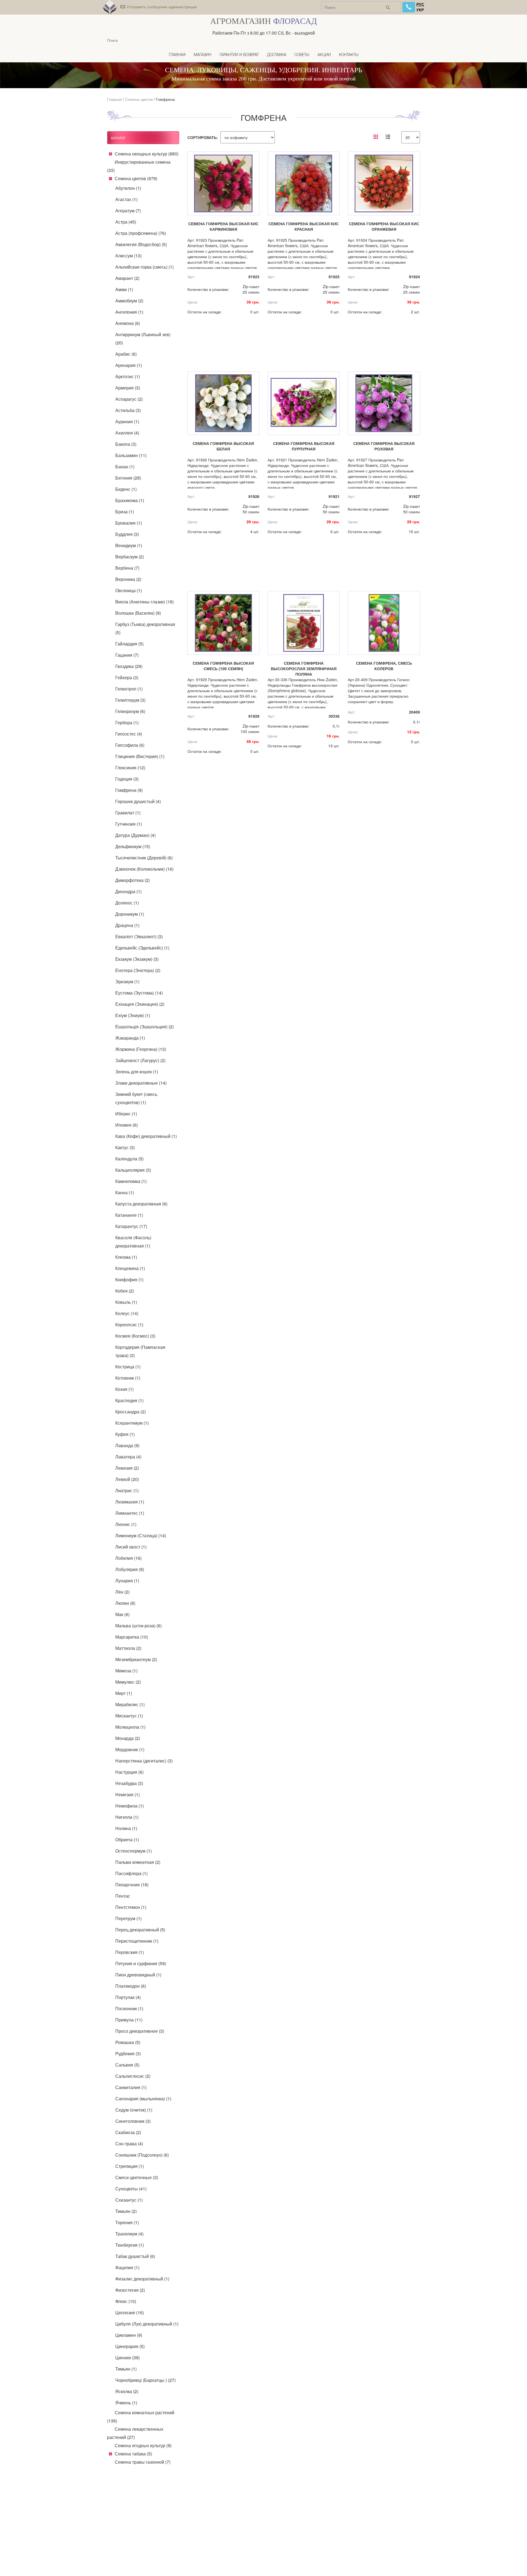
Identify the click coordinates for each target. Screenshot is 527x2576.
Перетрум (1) (128, 1918)
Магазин (203, 55)
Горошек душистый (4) (138, 801)
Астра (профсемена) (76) (141, 233)
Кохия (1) (124, 1389)
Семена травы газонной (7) (143, 2462)
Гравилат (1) (128, 813)
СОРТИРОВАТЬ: (203, 137)
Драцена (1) (127, 925)
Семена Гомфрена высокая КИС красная (304, 226)
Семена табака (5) (133, 2454)
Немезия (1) (127, 1794)
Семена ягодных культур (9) (143, 2445)
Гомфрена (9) (129, 790)
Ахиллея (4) (127, 433)
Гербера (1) (127, 722)
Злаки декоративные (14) (141, 1083)
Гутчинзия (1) (129, 824)
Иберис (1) (126, 1114)
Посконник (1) (129, 2008)
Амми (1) (124, 289)
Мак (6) (122, 1614)
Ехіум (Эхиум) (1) (133, 1015)
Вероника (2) (128, 579)
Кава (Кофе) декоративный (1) (146, 1136)
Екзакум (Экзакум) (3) (137, 959)
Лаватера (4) (128, 1457)
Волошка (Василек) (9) (138, 613)
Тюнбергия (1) (130, 2245)
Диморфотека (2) (133, 880)
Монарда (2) (128, 1738)
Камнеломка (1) (131, 1181)
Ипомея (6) (127, 1125)
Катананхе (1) (129, 1215)
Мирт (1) (124, 1693)
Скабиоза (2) (128, 2132)
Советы (302, 55)
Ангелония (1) (129, 312)
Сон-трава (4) (129, 2144)
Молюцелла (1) (130, 1727)
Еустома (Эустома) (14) (139, 993)
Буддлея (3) (127, 534)
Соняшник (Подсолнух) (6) (142, 2155)
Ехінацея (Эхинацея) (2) (140, 1004)
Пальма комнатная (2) (138, 1862)
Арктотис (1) (128, 376)
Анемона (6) (128, 323)
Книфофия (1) (129, 1279)
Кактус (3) (125, 1147)
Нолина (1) (126, 1828)
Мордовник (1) (130, 1749)
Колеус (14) (127, 1313)
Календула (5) (129, 1159)
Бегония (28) (128, 478)
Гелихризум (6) (130, 711)
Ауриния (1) (127, 421)
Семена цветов (139, 99)
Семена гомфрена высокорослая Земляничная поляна (304, 669)
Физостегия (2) (130, 2290)
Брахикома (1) (130, 500)
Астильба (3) (128, 410)
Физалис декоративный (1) (142, 2279)
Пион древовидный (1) (138, 1975)
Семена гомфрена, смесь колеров (384, 666)
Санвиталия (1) (131, 2087)
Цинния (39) (127, 2358)
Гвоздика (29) (129, 666)
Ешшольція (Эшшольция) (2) (145, 1027)
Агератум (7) (128, 211)
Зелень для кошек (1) (137, 1072)
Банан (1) (125, 467)
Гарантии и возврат (239, 55)
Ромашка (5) (128, 2042)
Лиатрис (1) (127, 1490)
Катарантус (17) (131, 1226)
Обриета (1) (127, 1840)
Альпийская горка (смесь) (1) (145, 267)
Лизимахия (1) (130, 1502)
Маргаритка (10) (132, 1637)
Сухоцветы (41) (131, 2189)
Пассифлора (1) (131, 1873)
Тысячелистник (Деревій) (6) (144, 858)
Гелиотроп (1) (129, 689)
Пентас (123, 1896)
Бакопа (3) (126, 444)
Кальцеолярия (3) (133, 1170)
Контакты (349, 55)
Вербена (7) (127, 568)
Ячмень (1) (126, 2403)
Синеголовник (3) (133, 2121)
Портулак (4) (128, 1997)
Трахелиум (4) (129, 2234)
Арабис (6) (126, 354)
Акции (324, 55)
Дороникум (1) (130, 914)
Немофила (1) (130, 1806)
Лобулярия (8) (130, 1569)
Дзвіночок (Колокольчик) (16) (144, 869)
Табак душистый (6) (135, 2256)
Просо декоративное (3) (140, 2031)
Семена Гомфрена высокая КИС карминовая (223, 226)
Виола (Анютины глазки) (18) (145, 602)
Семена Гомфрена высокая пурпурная (304, 446)
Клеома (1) (126, 1257)
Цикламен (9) (129, 2335)
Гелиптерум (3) (130, 700)
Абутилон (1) (128, 188)
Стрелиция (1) (130, 2166)
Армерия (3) (128, 388)
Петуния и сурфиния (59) (141, 1963)
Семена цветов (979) (136, 178)
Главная (177, 55)
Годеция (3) (127, 779)
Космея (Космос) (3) (135, 1336)
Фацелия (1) (127, 2267)
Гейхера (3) (127, 677)
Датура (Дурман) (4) (135, 835)
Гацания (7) (127, 655)
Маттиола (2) (128, 1648)
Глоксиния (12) (130, 768)
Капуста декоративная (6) (141, 1204)
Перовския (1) (130, 1952)
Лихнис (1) (126, 1524)
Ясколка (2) (127, 2391)
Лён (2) (122, 1592)
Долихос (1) (127, 903)
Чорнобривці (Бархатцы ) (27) (145, 2380)
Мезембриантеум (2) (136, 1659)
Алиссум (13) (128, 256)
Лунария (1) (127, 1581)
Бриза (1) (125, 512)
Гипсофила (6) (130, 745)
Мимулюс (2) (128, 1682)
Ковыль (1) (126, 1302)
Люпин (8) (125, 1603)
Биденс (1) (126, 489)
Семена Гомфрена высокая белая (223, 446)
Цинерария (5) (130, 2346)
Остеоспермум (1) (134, 1851)
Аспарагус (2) (129, 399)
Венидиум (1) (129, 545)
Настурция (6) (129, 1772)
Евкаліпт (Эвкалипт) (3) (139, 936)
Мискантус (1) (129, 1716)
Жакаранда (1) (130, 1038)
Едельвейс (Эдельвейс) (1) (142, 948)
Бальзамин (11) (131, 455)
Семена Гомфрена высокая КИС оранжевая (384, 226)
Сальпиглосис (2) (133, 2076)
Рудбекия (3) (128, 2053)
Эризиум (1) (127, 981)
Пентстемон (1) (131, 1907)
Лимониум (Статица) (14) (141, 1535)
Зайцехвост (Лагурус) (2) (140, 1060)
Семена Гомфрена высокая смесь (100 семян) (223, 666)
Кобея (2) (125, 1291)
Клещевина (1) (130, 1268)
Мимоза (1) (126, 1671)
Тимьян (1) (126, 2369)
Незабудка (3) (129, 1783)
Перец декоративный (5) (140, 1930)
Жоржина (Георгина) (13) (141, 1049)
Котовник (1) (128, 1378)
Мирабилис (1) (130, 1704)
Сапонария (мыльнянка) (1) (143, 2099)
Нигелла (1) (127, 1817)
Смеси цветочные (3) (137, 2177)
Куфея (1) (125, 1434)
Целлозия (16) (130, 2312)
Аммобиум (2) (129, 301)
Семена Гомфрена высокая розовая (384, 446)
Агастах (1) (126, 199)
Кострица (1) (128, 1367)
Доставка (277, 55)
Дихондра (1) (128, 891)
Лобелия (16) (128, 1558)
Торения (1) (127, 2222)
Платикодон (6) (131, 1986)
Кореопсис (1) (129, 1325)
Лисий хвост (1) (131, 1547)
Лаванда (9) (127, 1445)
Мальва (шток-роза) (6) (138, 1626)
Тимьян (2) (126, 2211)
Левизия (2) (127, 1468)
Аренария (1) (129, 365)
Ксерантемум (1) (132, 1423)
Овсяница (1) (129, 590)
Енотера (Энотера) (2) (138, 970)
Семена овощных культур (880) (147, 154)
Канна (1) (125, 1192)
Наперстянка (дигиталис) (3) (144, 1761)
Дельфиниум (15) (133, 846)
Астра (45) (126, 222)
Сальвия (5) (127, 2065)
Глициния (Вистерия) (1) (140, 756)
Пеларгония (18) (132, 1885)
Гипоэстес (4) (129, 734)
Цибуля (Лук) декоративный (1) (147, 2324)
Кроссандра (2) (131, 1412)
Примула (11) (129, 2020)
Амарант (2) (127, 278)
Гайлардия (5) (129, 644)
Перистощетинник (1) (137, 1941)
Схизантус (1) (129, 2200)
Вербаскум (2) (130, 557)
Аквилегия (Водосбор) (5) (141, 244)
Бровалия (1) (129, 523)
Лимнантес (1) (130, 1513)
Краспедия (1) (129, 1400)
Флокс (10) (126, 2301)
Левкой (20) (127, 1479)
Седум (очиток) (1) (134, 2110)
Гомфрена (165, 99)
